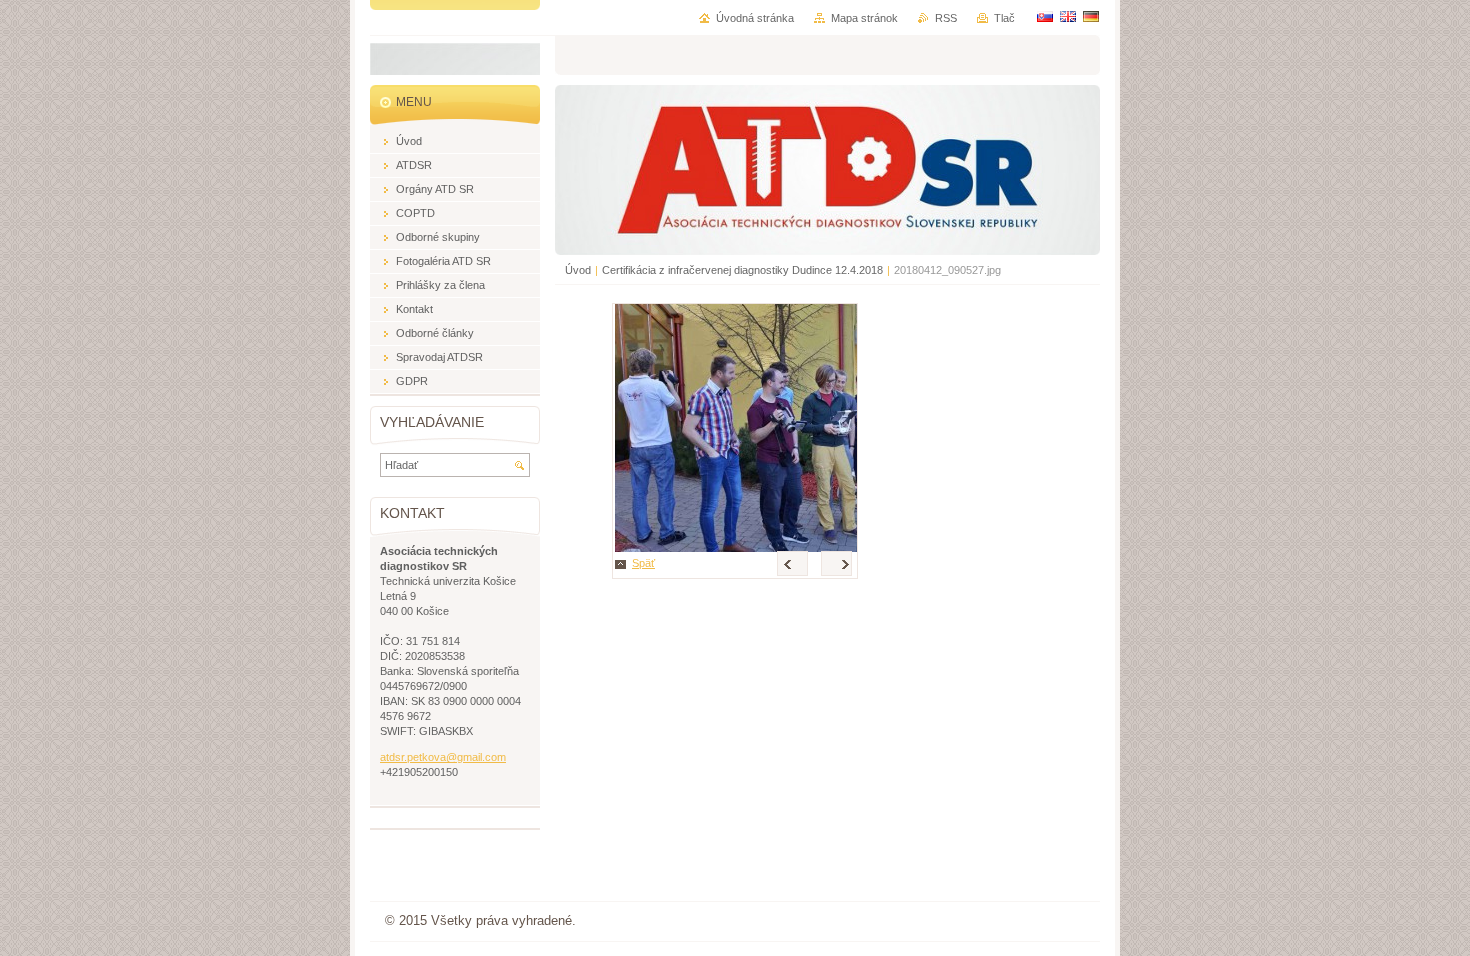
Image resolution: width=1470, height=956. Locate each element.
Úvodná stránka (755, 18)
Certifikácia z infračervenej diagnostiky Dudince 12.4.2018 (742, 270)
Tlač (1004, 18)
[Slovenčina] (1045, 16)
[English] (1068, 16)
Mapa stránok (864, 18)
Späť (643, 563)
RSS (946, 18)
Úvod (578, 270)
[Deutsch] (1091, 16)
